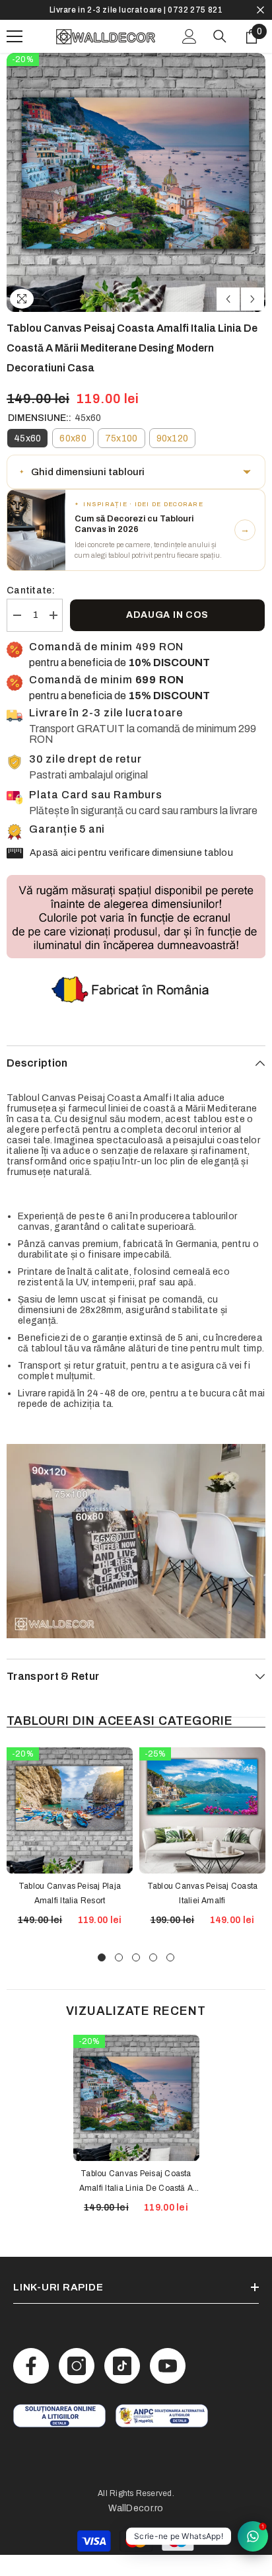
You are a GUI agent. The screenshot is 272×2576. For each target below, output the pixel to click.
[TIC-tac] (122, 2387)
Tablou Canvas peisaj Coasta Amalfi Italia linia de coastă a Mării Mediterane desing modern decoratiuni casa (136, 2203)
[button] (228, 320)
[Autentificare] (189, 57)
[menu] (15, 57)
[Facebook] (31, 2387)
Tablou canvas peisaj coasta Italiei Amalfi (202, 1914)
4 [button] (153, 1979)
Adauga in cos (167, 636)
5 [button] (170, 1979)
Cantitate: (31, 612)
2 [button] (119, 1979)
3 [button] (136, 1979)
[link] (59, 2437)
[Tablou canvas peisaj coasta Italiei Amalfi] (202, 1832)
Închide (260, 21)
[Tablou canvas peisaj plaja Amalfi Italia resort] (70, 1832)
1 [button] (102, 1979)
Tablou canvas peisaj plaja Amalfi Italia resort (70, 1914)
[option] (136, 20)
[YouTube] (168, 2387)
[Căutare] (220, 57)
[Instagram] (77, 2387)
